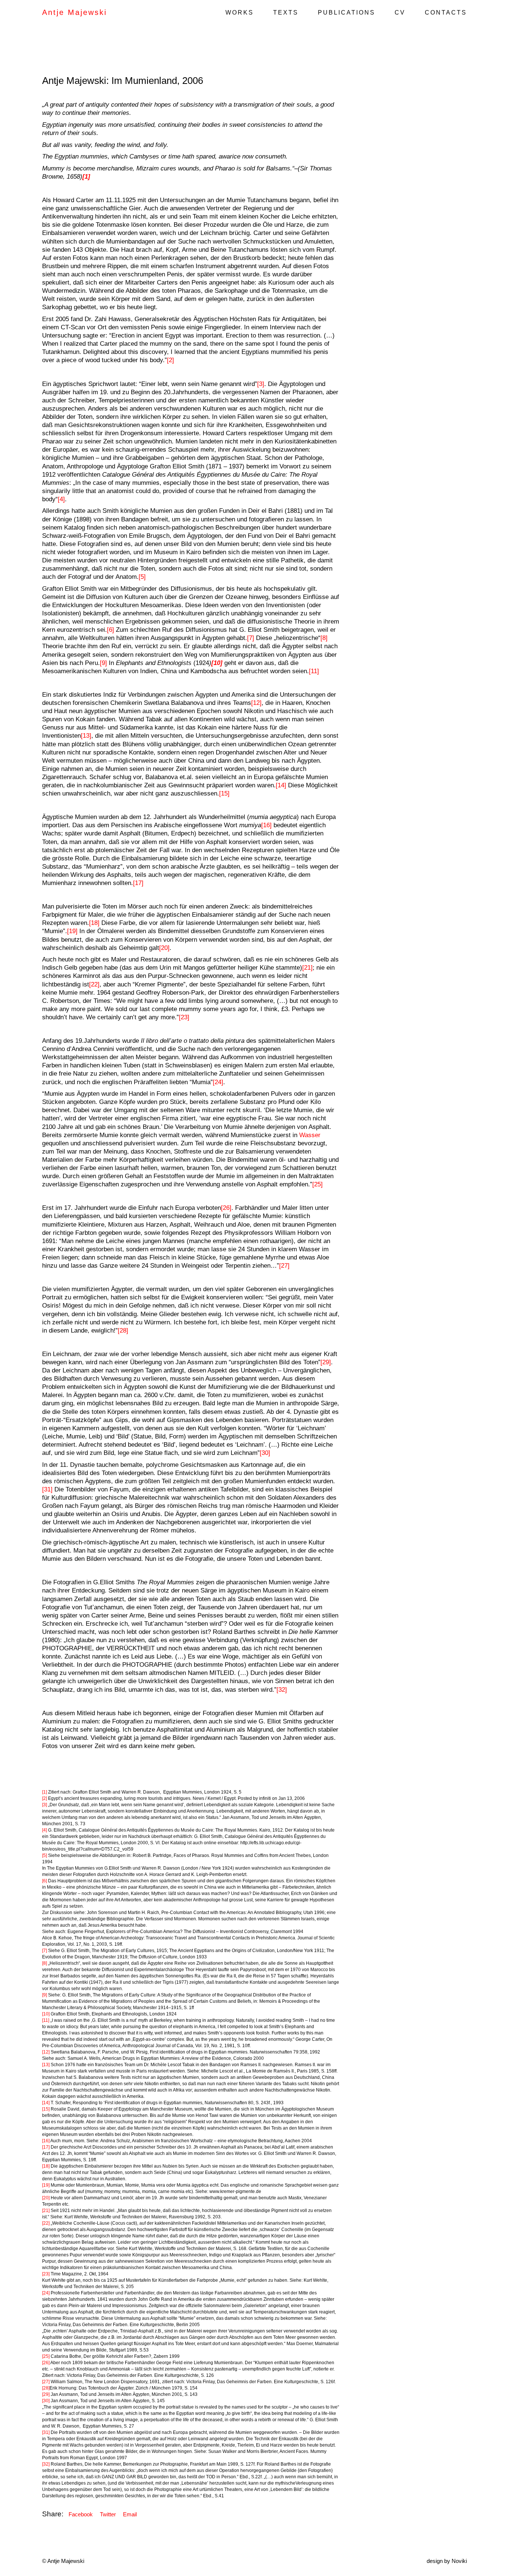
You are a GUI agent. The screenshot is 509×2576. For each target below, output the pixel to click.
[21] (307, 968)
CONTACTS (446, 12)
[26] (226, 1208)
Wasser (310, 1135)
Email (130, 2514)
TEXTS (286, 12)
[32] (282, 1690)
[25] (317, 1184)
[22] (94, 984)
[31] (47, 1489)
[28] (123, 1331)
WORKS (240, 12)
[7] (251, 638)
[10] (46, 2014)
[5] (142, 577)
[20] (164, 948)
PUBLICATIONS (347, 12)
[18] (94, 923)
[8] (324, 638)
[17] (138, 883)
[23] (184, 1017)
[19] (72, 931)
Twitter (108, 2514)
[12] (256, 703)
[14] (281, 785)
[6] (110, 630)
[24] (218, 1082)
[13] (86, 736)
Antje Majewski (75, 12)
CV (400, 12)
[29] (326, 1362)
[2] (170, 360)
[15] (224, 793)
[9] (103, 663)
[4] (61, 499)
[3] (261, 384)
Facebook (81, 2514)
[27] (284, 1266)
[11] (314, 671)
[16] (266, 825)
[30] (265, 1453)
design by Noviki (447, 2561)
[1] (45, 1792)
